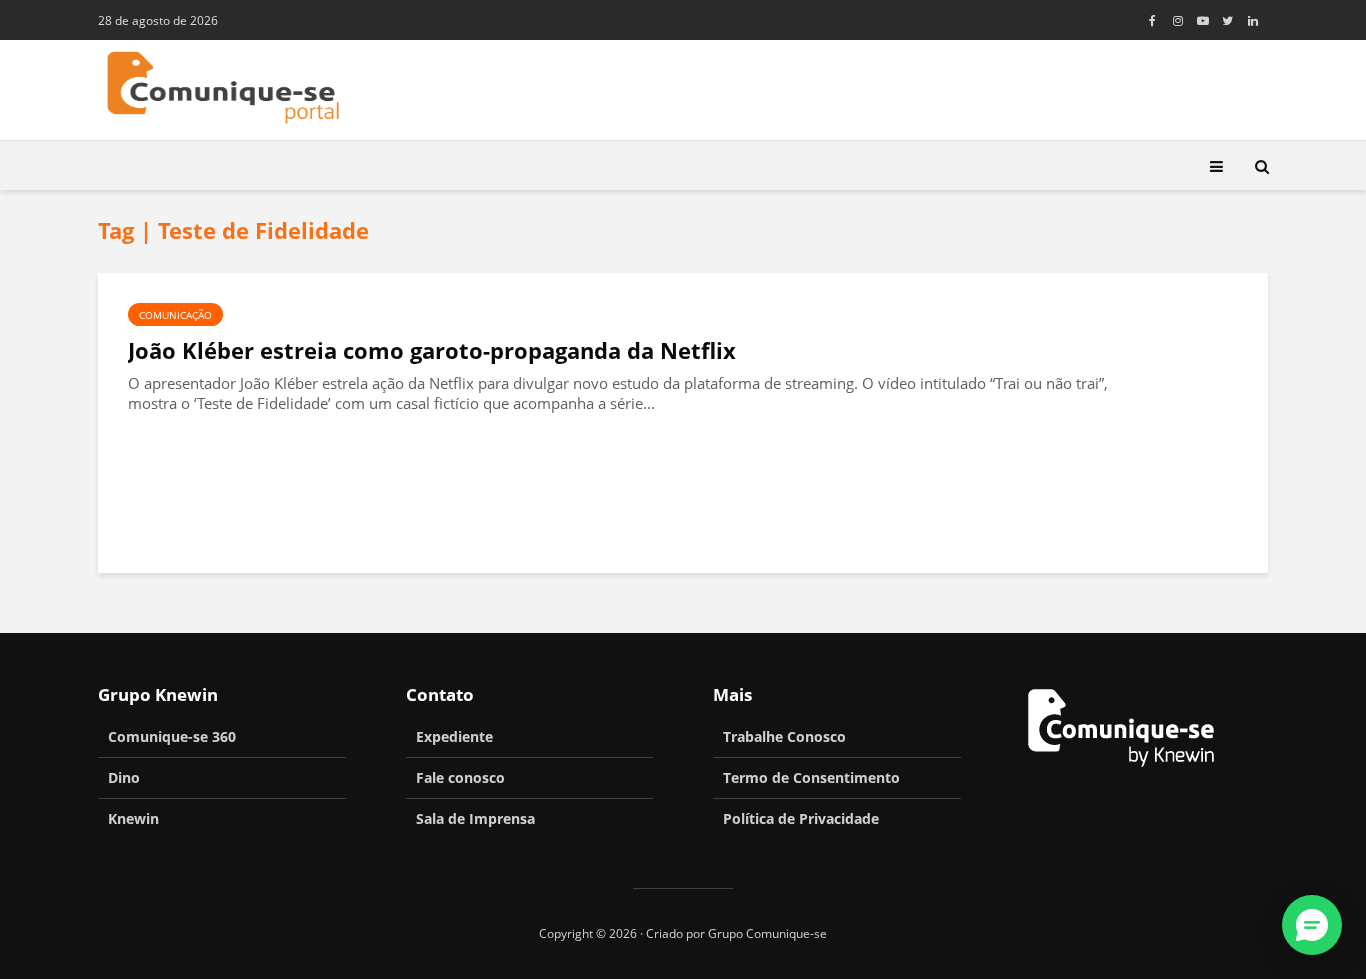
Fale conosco (460, 777)
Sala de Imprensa (475, 818)
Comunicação (175, 315)
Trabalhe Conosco (784, 736)
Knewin (133, 818)
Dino (124, 777)
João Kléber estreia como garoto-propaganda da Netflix (432, 350)
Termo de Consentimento (811, 777)
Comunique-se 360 (172, 736)
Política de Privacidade (801, 818)
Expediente (454, 736)
